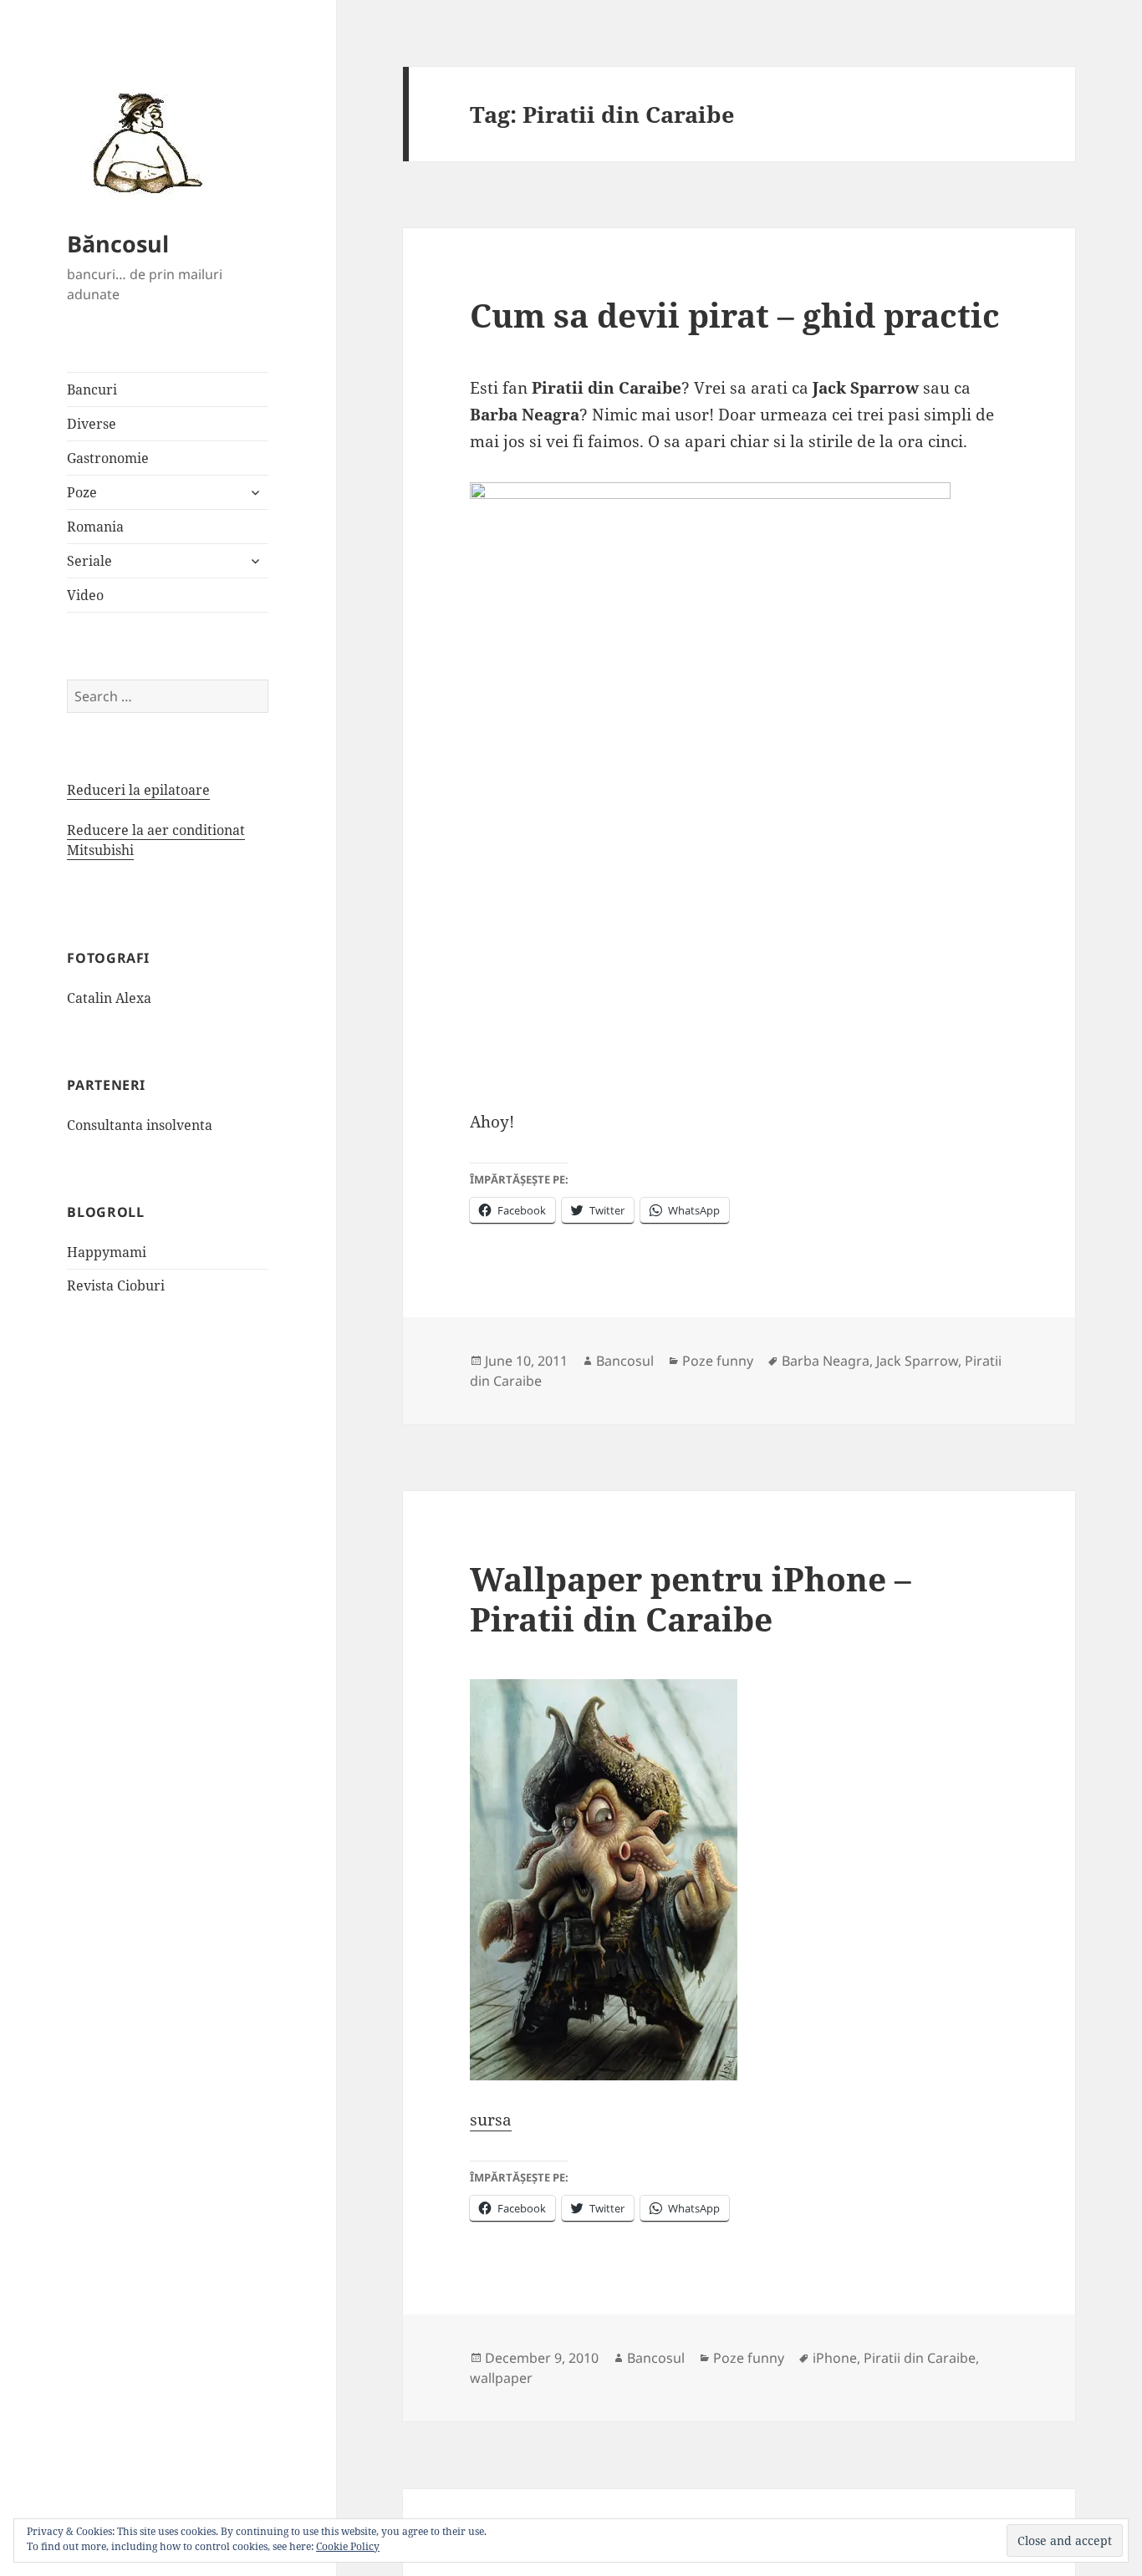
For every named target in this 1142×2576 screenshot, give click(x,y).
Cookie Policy (348, 2546)
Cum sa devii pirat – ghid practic (735, 315)
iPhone (835, 2358)
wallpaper (501, 2378)
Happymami (107, 1252)
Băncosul (118, 244)
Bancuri (92, 389)
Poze (82, 492)
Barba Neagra (826, 1361)
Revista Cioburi (116, 1285)
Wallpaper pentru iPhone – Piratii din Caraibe (691, 1599)
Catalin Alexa (109, 998)
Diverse (92, 424)
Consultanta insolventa (140, 1125)
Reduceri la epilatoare (138, 790)
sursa (491, 2120)
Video (85, 595)
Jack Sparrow (917, 1361)
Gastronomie (108, 458)
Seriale (89, 561)
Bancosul (625, 1361)
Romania (95, 527)
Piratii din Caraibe (920, 2358)
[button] (142, 142)
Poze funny (718, 1361)
